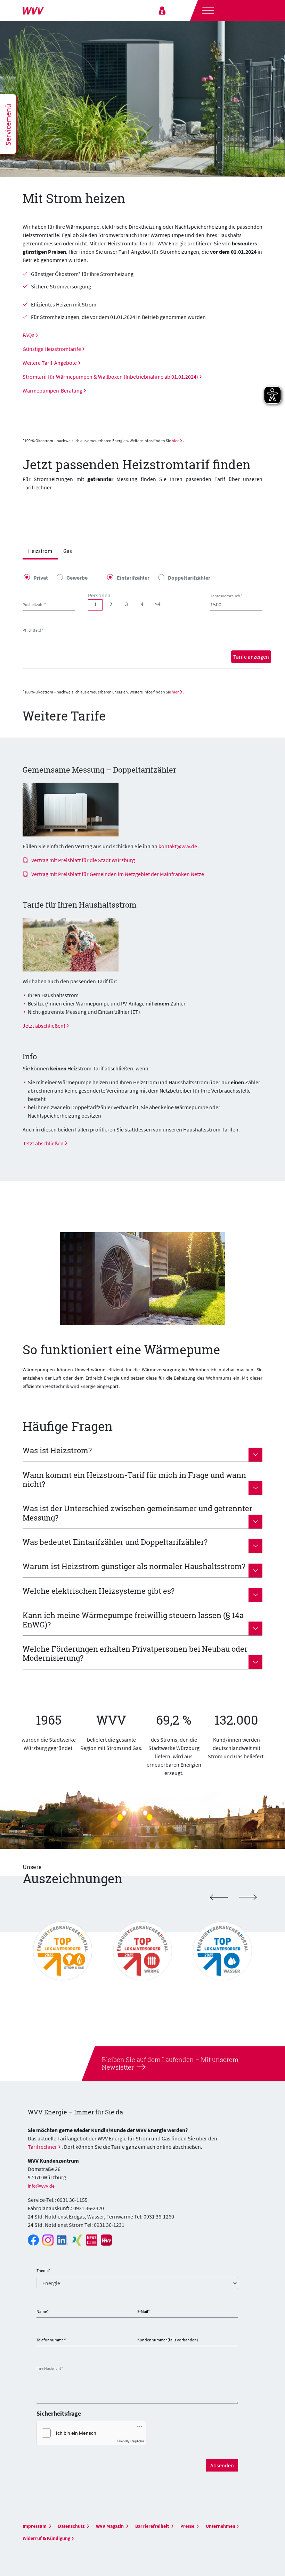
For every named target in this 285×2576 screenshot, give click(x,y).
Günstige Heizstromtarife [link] (52, 349)
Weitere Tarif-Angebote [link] (50, 363)
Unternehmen (221, 2526)
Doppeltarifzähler (189, 578)
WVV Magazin (110, 2526)
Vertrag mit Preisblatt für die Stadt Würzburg (83, 860)
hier (175, 441)
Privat (41, 578)
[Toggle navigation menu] (207, 10)
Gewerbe (77, 578)
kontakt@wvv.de (178, 846)
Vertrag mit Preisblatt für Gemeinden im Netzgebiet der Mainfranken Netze (118, 874)
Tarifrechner (42, 2147)
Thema (43, 2270)
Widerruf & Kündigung (46, 2538)
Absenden (222, 2465)
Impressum (35, 2526)
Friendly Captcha (131, 2441)
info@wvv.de (41, 2186)
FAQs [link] (28, 335)
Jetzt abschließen (43, 1143)
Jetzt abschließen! (44, 1026)
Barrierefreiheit (153, 2526)
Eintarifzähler (133, 578)
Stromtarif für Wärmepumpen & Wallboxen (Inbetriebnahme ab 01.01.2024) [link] (110, 377)
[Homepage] (50, 10)
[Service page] (162, 10)
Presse (188, 2526)
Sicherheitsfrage (59, 2413)
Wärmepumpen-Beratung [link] (52, 390)
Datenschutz (72, 2526)
